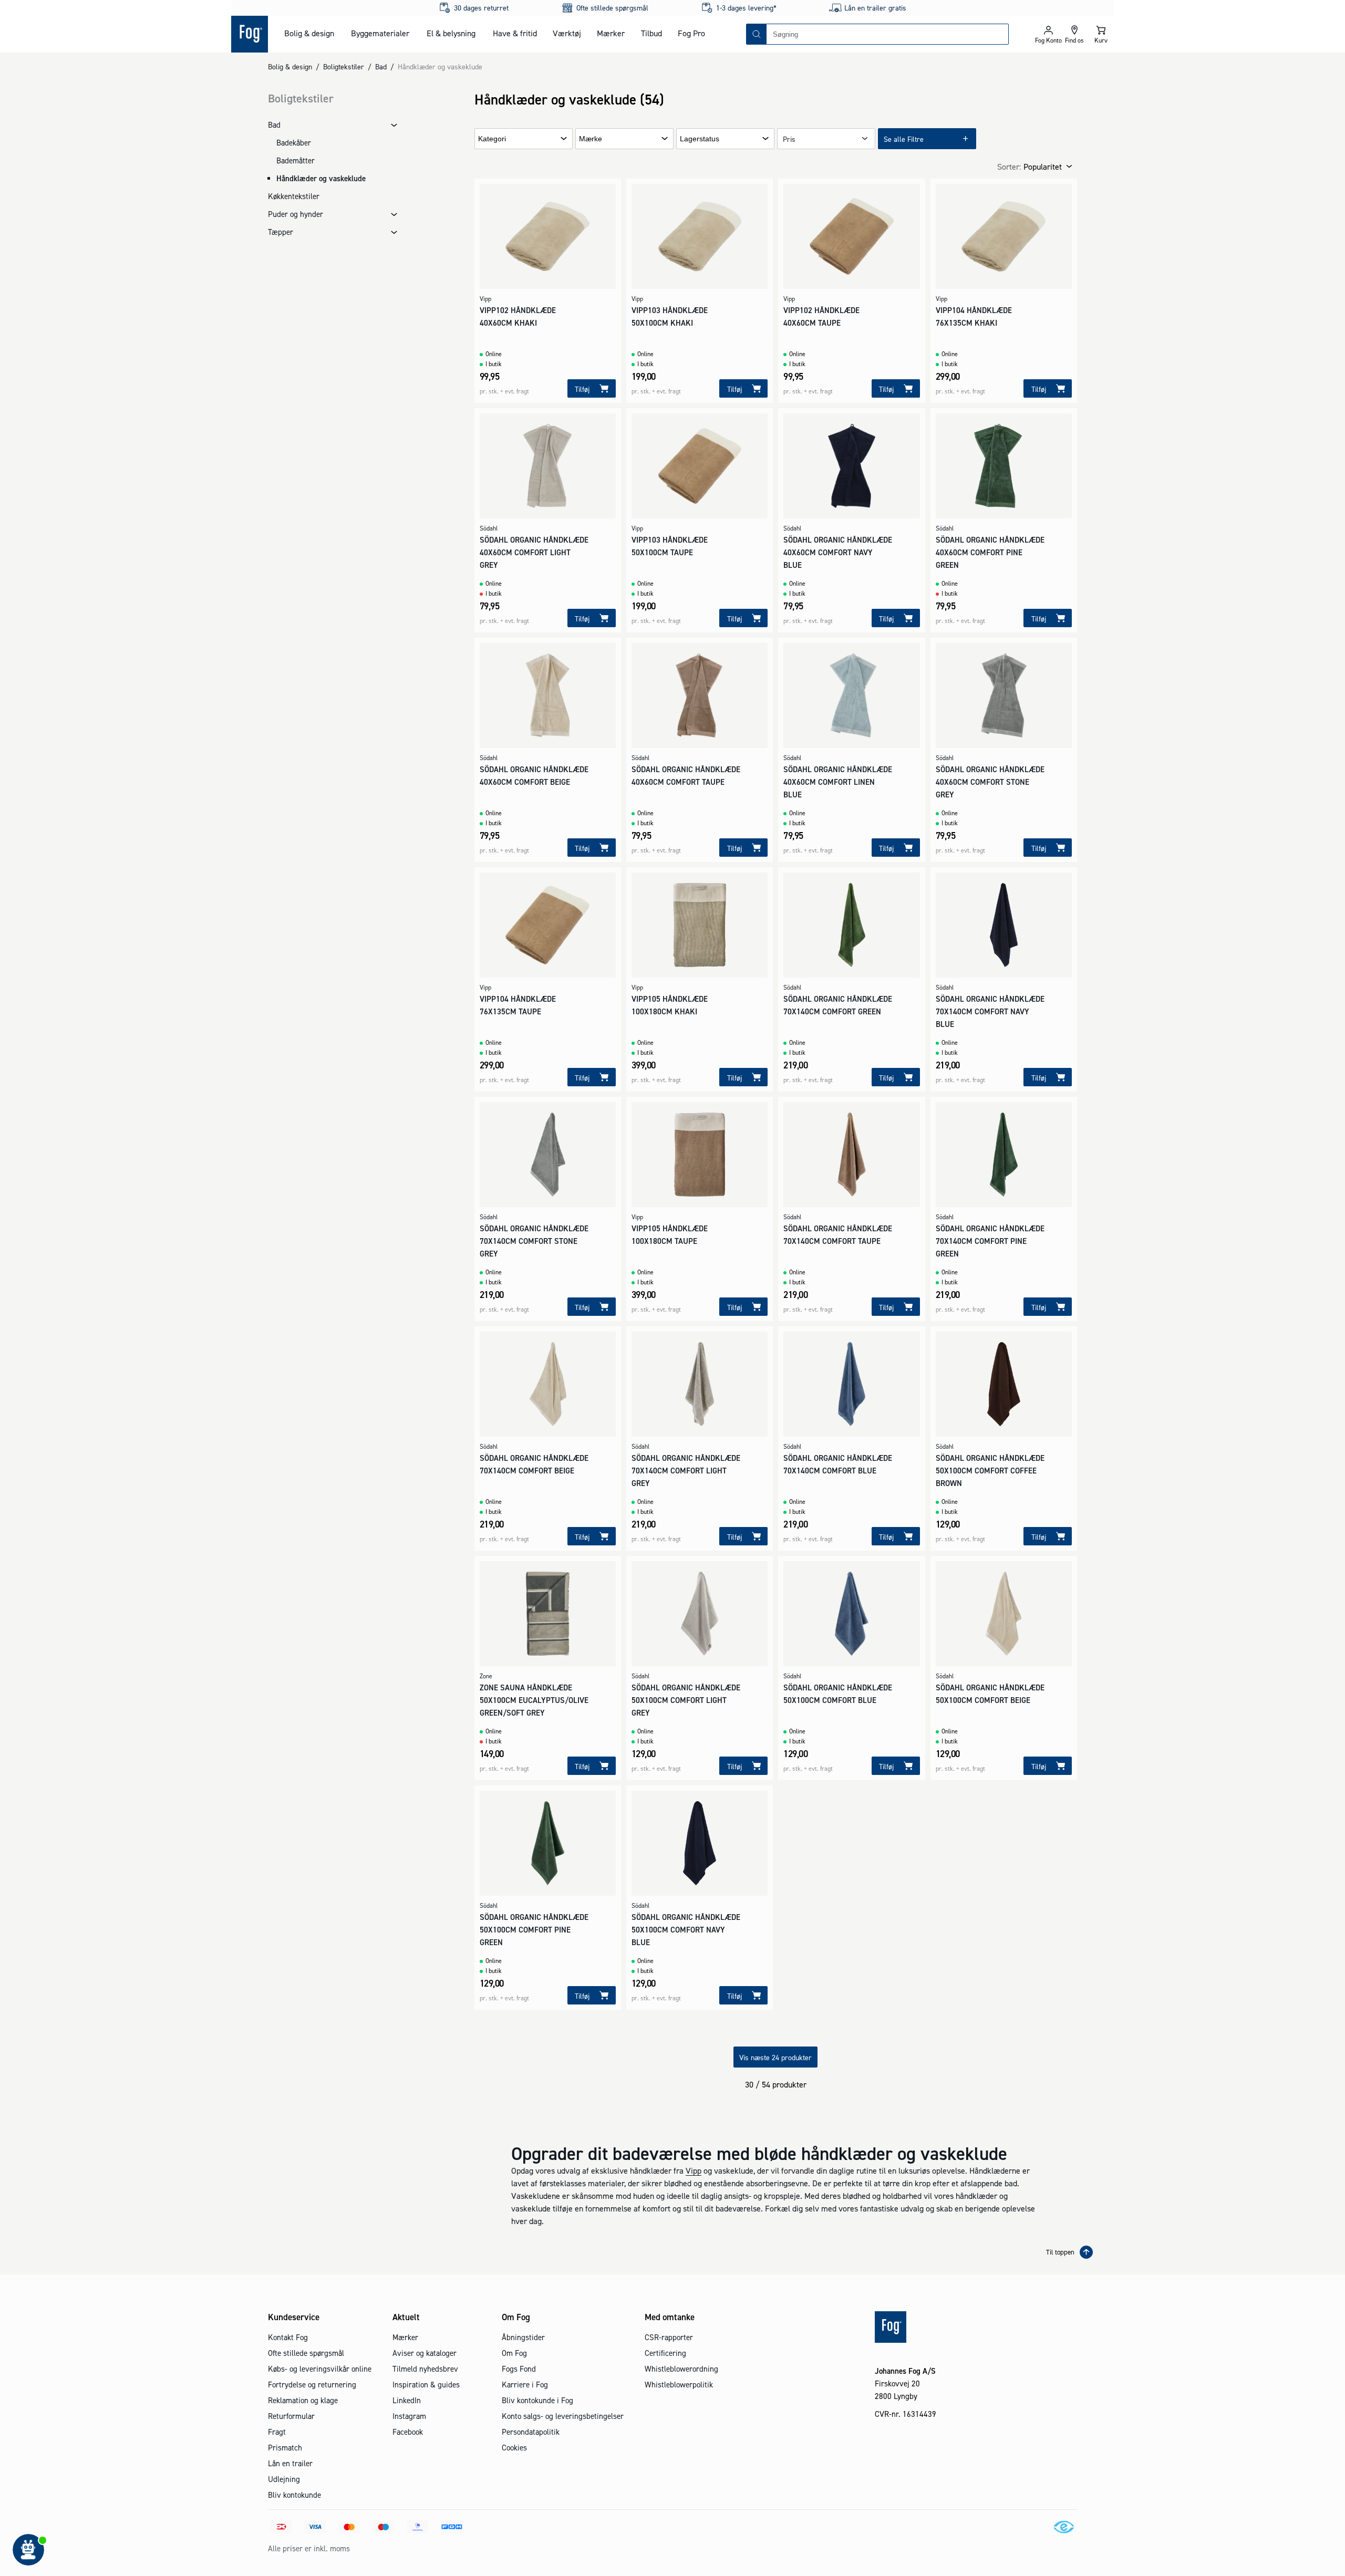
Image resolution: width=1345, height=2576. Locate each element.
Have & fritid (515, 33)
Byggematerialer (380, 33)
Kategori (492, 139)
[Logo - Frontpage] (250, 34)
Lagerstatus (700, 139)
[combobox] (887, 34)
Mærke (591, 139)
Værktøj (567, 33)
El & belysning (451, 33)
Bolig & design (309, 33)
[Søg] (757, 34)
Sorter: (1009, 167)
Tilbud (651, 33)
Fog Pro (691, 33)
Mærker (611, 33)
